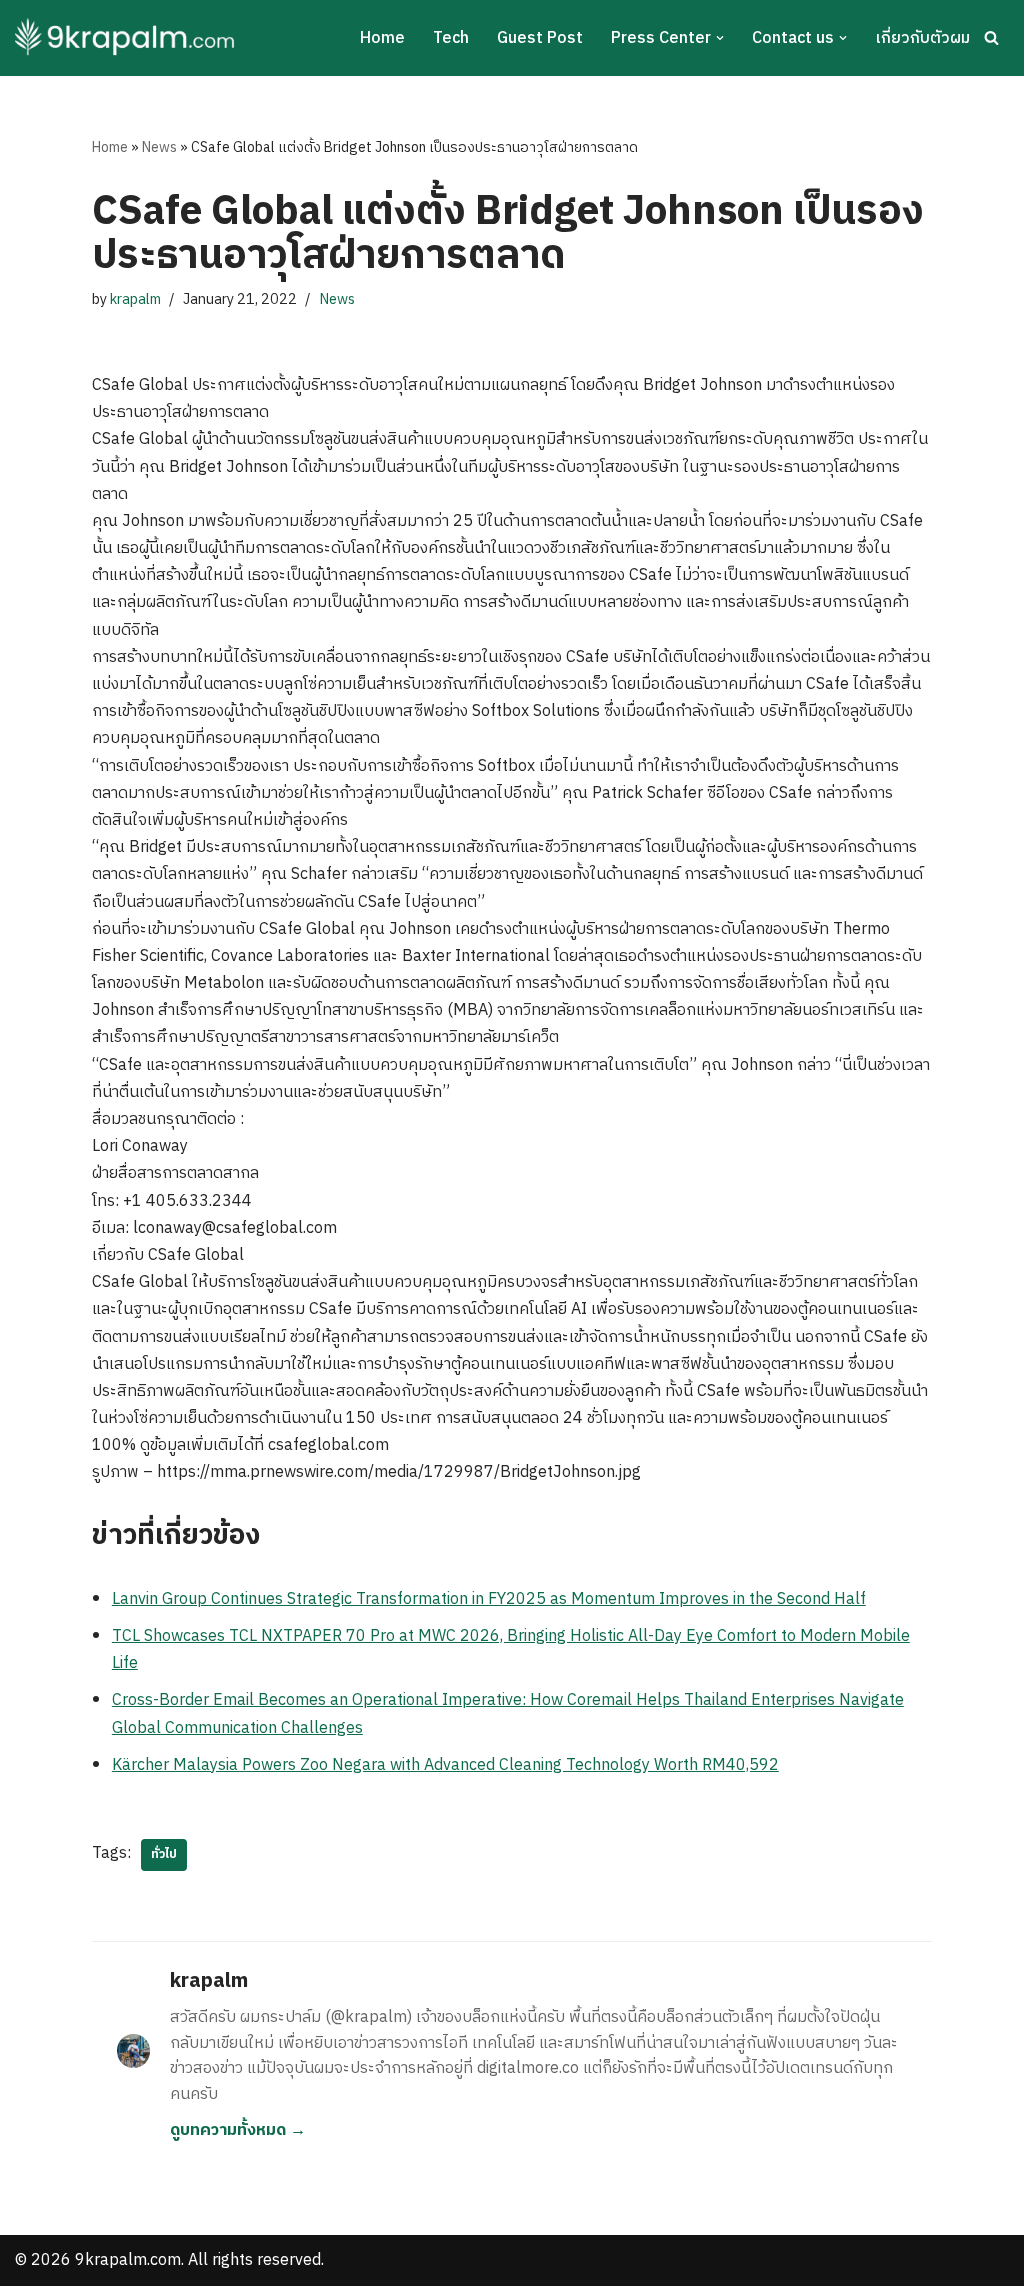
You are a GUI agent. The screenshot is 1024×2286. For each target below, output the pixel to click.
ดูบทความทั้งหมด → (238, 2130)
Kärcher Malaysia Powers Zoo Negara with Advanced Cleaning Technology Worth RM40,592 (445, 1765)
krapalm (135, 300)
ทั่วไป (164, 1854)
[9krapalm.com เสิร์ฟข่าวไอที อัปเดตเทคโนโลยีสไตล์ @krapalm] (127, 38)
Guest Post (540, 38)
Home (382, 38)
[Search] (991, 37)
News (159, 147)
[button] (720, 38)
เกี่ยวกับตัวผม (922, 38)
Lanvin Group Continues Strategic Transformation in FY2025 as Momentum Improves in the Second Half (489, 1599)
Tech (451, 38)
